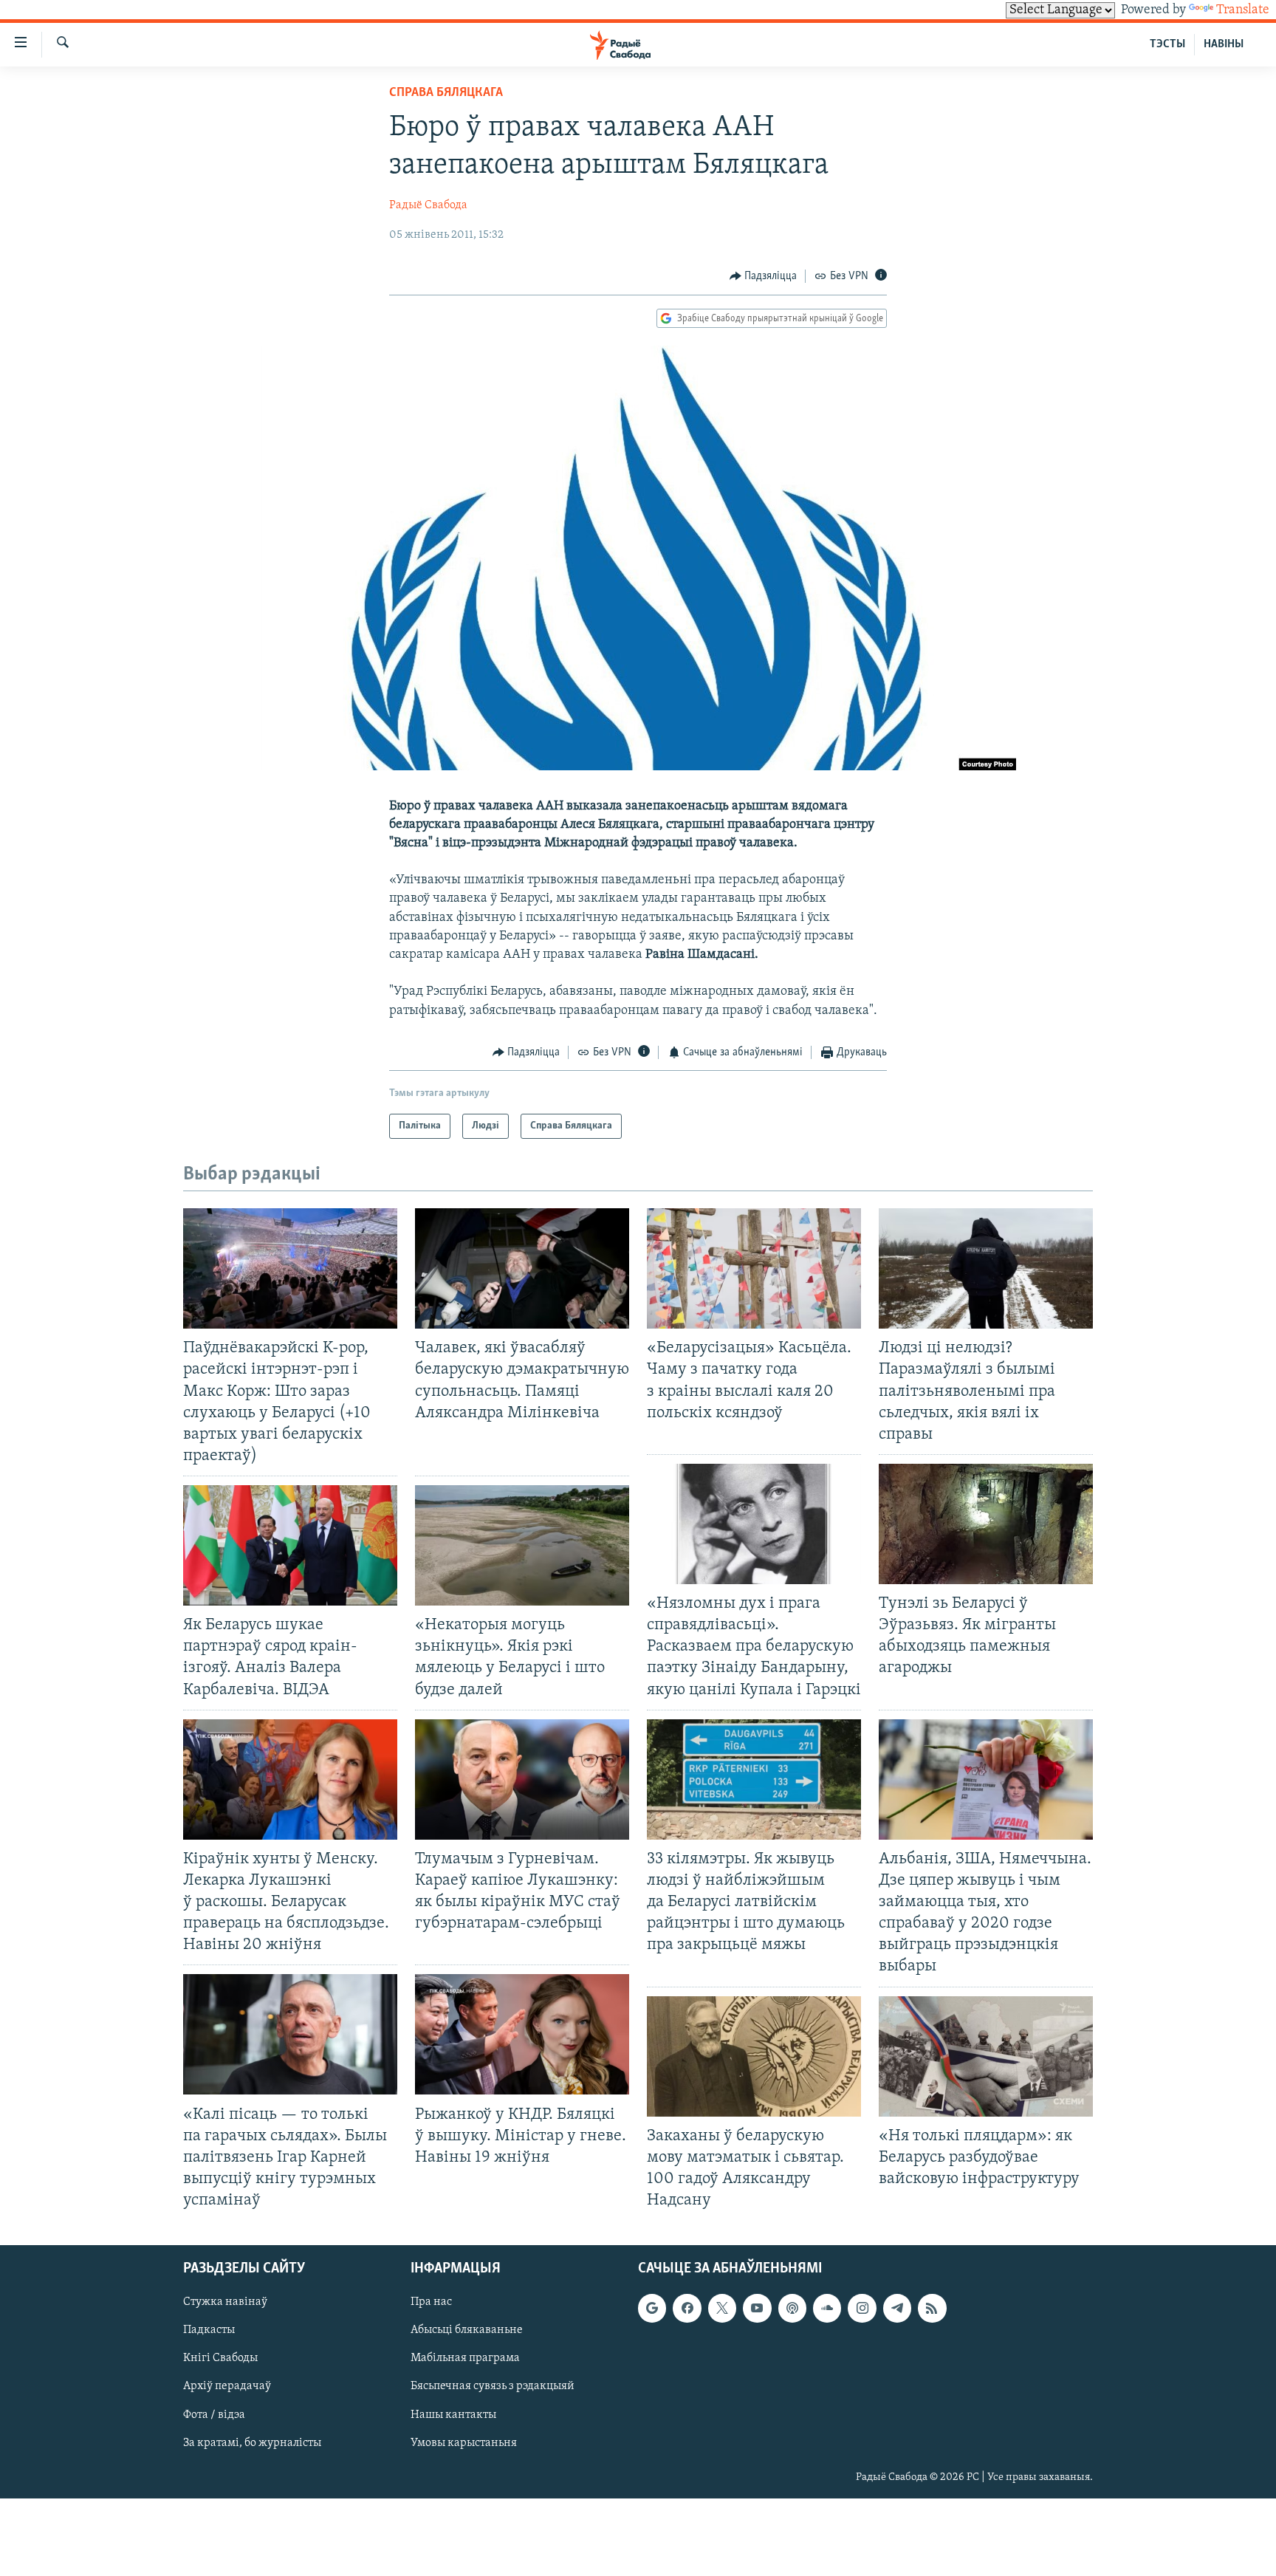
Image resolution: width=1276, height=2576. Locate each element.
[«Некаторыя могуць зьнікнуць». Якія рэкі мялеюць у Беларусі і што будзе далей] (522, 1545)
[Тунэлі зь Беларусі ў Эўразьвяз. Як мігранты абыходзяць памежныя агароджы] (986, 1524)
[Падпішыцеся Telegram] (897, 2309)
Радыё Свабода (428, 205)
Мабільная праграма (465, 2359)
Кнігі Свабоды (220, 2359)
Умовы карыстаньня (464, 2443)
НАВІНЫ (1224, 44)
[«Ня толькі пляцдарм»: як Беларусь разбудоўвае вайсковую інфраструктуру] (986, 2056)
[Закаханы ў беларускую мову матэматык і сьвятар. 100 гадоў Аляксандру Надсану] (754, 2056)
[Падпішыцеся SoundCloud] (827, 2309)
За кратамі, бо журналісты (252, 2443)
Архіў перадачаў (227, 2387)
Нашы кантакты (453, 2415)
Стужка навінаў (225, 2303)
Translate (1243, 10)
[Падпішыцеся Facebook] (687, 2309)
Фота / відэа (214, 2415)
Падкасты (209, 2331)
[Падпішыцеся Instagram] (862, 2309)
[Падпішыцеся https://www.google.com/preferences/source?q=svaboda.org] (652, 2309)
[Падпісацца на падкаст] (792, 2309)
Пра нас (431, 2303)
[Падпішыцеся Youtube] (757, 2309)
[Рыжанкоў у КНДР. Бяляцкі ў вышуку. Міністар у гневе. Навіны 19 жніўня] (522, 2034)
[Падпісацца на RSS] (932, 2309)
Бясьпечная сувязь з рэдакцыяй (493, 2387)
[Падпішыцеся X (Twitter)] (722, 2309)
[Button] (764, 276)
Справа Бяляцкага (446, 93)
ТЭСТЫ (1167, 44)
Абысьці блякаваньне (467, 2331)
